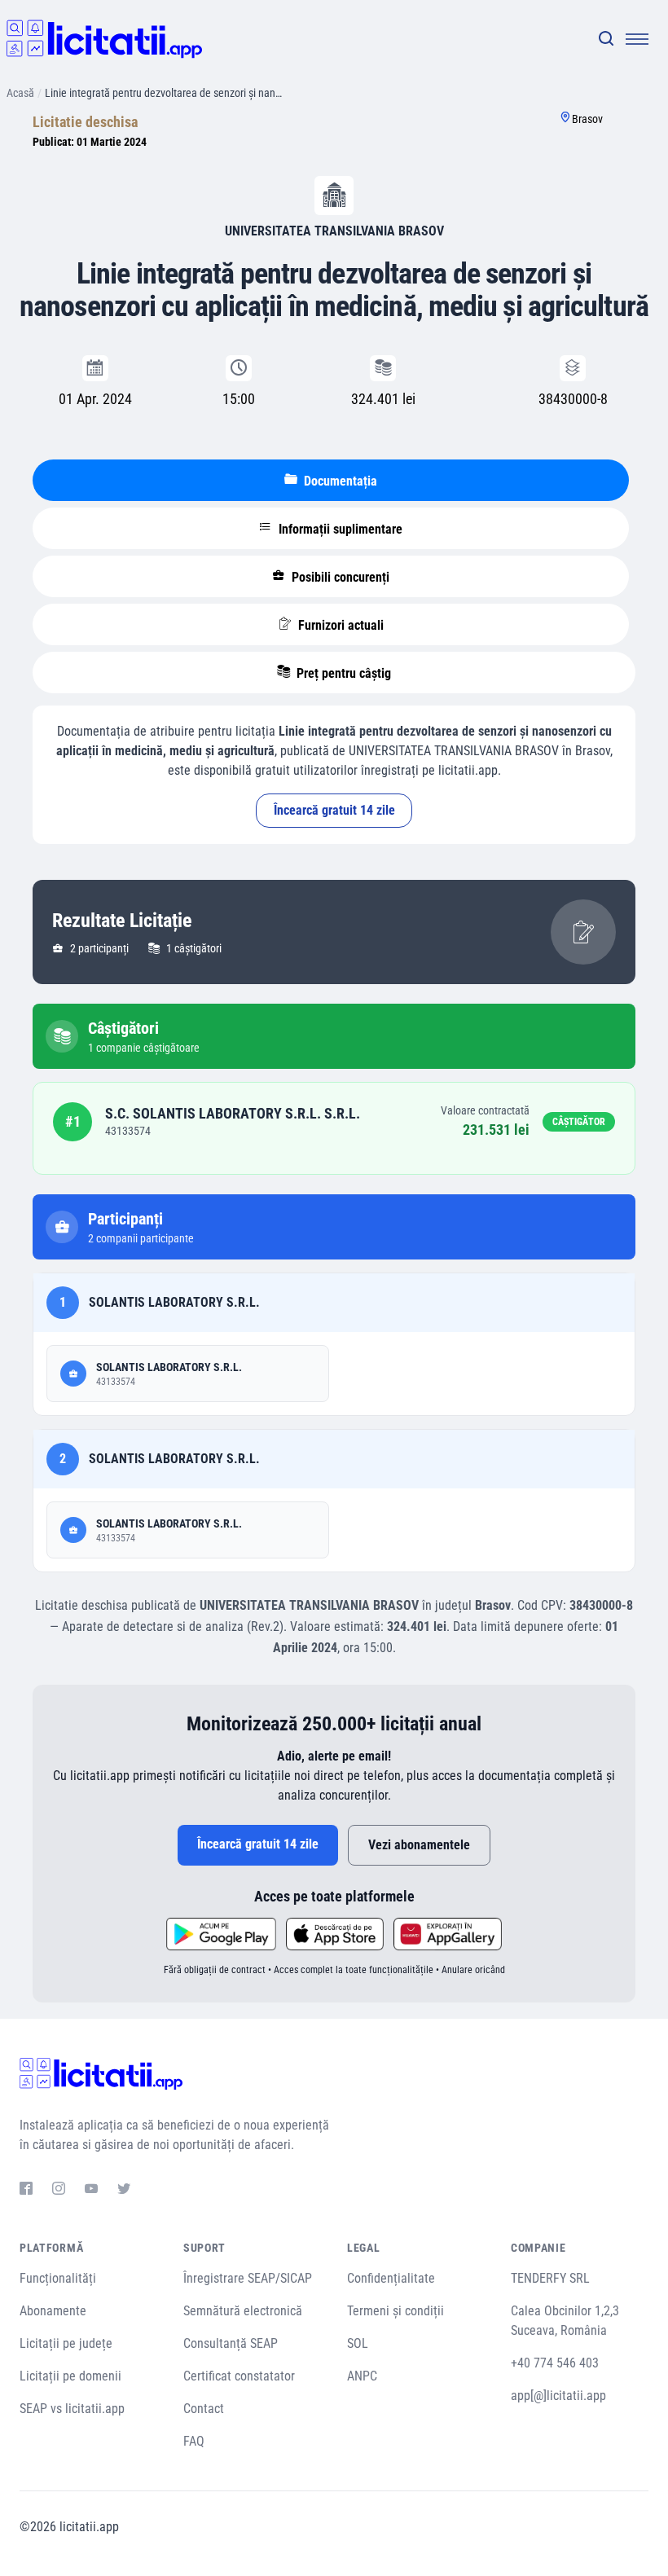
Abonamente (53, 2311)
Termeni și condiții (396, 2311)
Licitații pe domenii (70, 2376)
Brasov (587, 119)
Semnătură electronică (243, 2311)
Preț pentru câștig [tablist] (342, 673)
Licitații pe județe (66, 2343)
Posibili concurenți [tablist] (339, 577)
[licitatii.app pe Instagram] (59, 2191)
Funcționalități (58, 2278)
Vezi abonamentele (419, 1845)
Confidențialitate (391, 2278)
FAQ (194, 2441)
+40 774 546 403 (555, 2363)
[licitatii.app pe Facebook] (26, 2191)
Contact (204, 2409)
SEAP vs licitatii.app (72, 2409)
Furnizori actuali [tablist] (339, 625)
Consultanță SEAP (231, 2343)
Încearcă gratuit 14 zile (334, 810)
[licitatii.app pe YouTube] (91, 2191)
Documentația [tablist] (339, 481)
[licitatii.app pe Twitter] (124, 2191)
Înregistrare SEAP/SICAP (248, 2278)
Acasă (20, 93)
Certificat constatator (239, 2376)
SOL (358, 2343)
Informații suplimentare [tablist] (339, 529)
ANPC (362, 2376)
